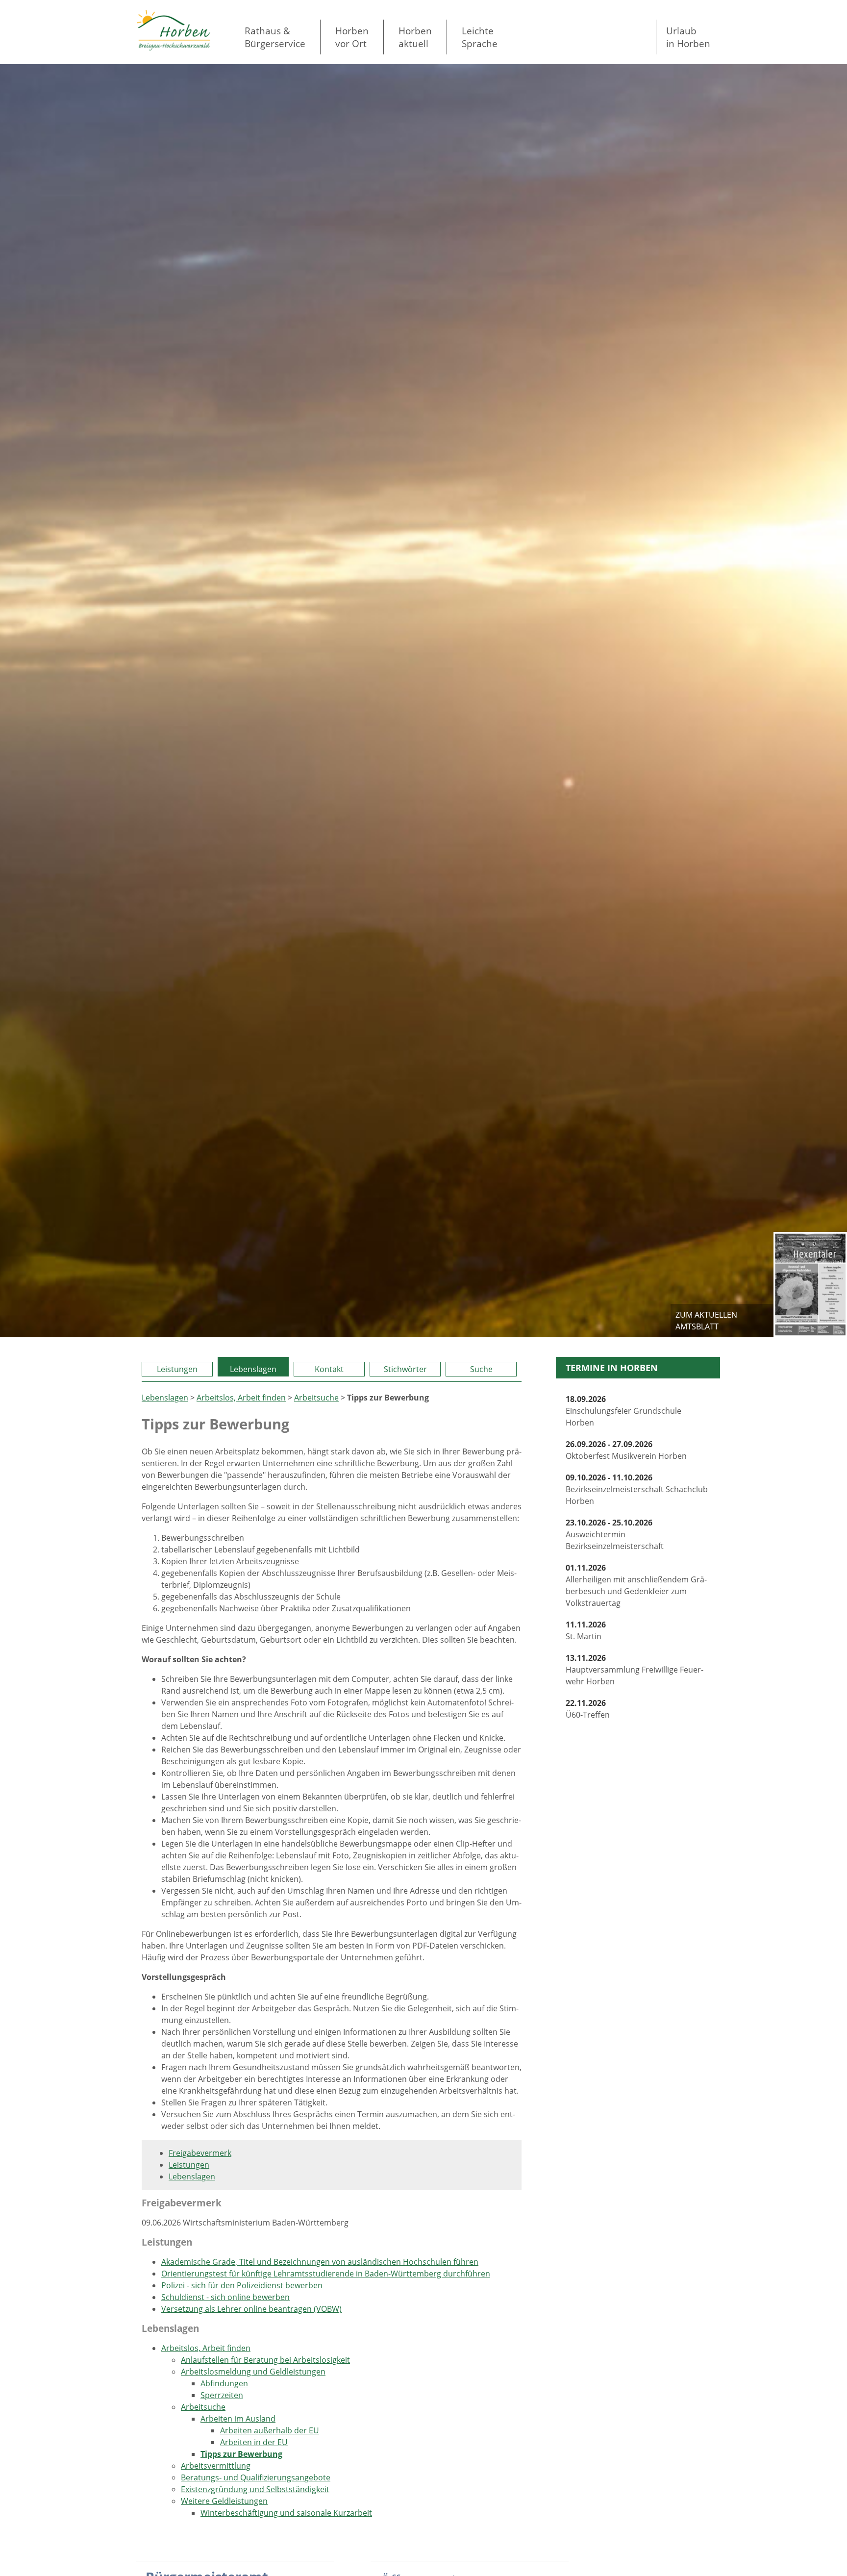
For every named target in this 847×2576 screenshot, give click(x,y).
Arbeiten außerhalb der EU (270, 2430)
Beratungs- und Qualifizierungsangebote (256, 2477)
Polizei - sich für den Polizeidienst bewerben (242, 2285)
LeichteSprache (480, 37)
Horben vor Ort (352, 37)
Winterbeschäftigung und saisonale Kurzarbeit (286, 2513)
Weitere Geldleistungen (224, 2501)
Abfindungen (224, 2383)
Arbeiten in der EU (254, 2442)
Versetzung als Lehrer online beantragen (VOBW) (251, 2309)
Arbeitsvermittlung (216, 2466)
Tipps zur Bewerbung (241, 2454)
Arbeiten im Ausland (238, 2419)
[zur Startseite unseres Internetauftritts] (174, 48)
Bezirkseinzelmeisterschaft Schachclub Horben (637, 1489)
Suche (481, 1369)
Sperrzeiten (222, 2395)
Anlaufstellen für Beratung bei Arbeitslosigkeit (265, 2360)
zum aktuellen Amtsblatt (706, 1321)
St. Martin (586, 1630)
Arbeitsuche (316, 1398)
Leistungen (177, 1369)
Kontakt (329, 1369)
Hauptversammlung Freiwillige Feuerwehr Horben (635, 1670)
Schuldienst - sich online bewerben (225, 2297)
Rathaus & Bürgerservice (275, 37)
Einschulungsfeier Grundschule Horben (623, 1411)
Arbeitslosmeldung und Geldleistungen (253, 2372)
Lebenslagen (253, 1369)
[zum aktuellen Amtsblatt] (810, 1284)
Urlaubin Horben (688, 37)
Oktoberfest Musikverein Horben (626, 1450)
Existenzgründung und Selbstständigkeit (255, 2489)
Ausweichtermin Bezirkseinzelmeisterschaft (615, 1534)
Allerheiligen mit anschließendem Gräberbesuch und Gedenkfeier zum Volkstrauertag (636, 1585)
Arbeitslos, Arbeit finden (241, 1398)
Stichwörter (405, 1369)
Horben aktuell (415, 37)
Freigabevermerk (200, 2153)
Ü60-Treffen (588, 1709)
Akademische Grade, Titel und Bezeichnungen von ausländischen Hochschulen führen (320, 2262)
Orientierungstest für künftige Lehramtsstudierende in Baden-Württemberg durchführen (326, 2274)
